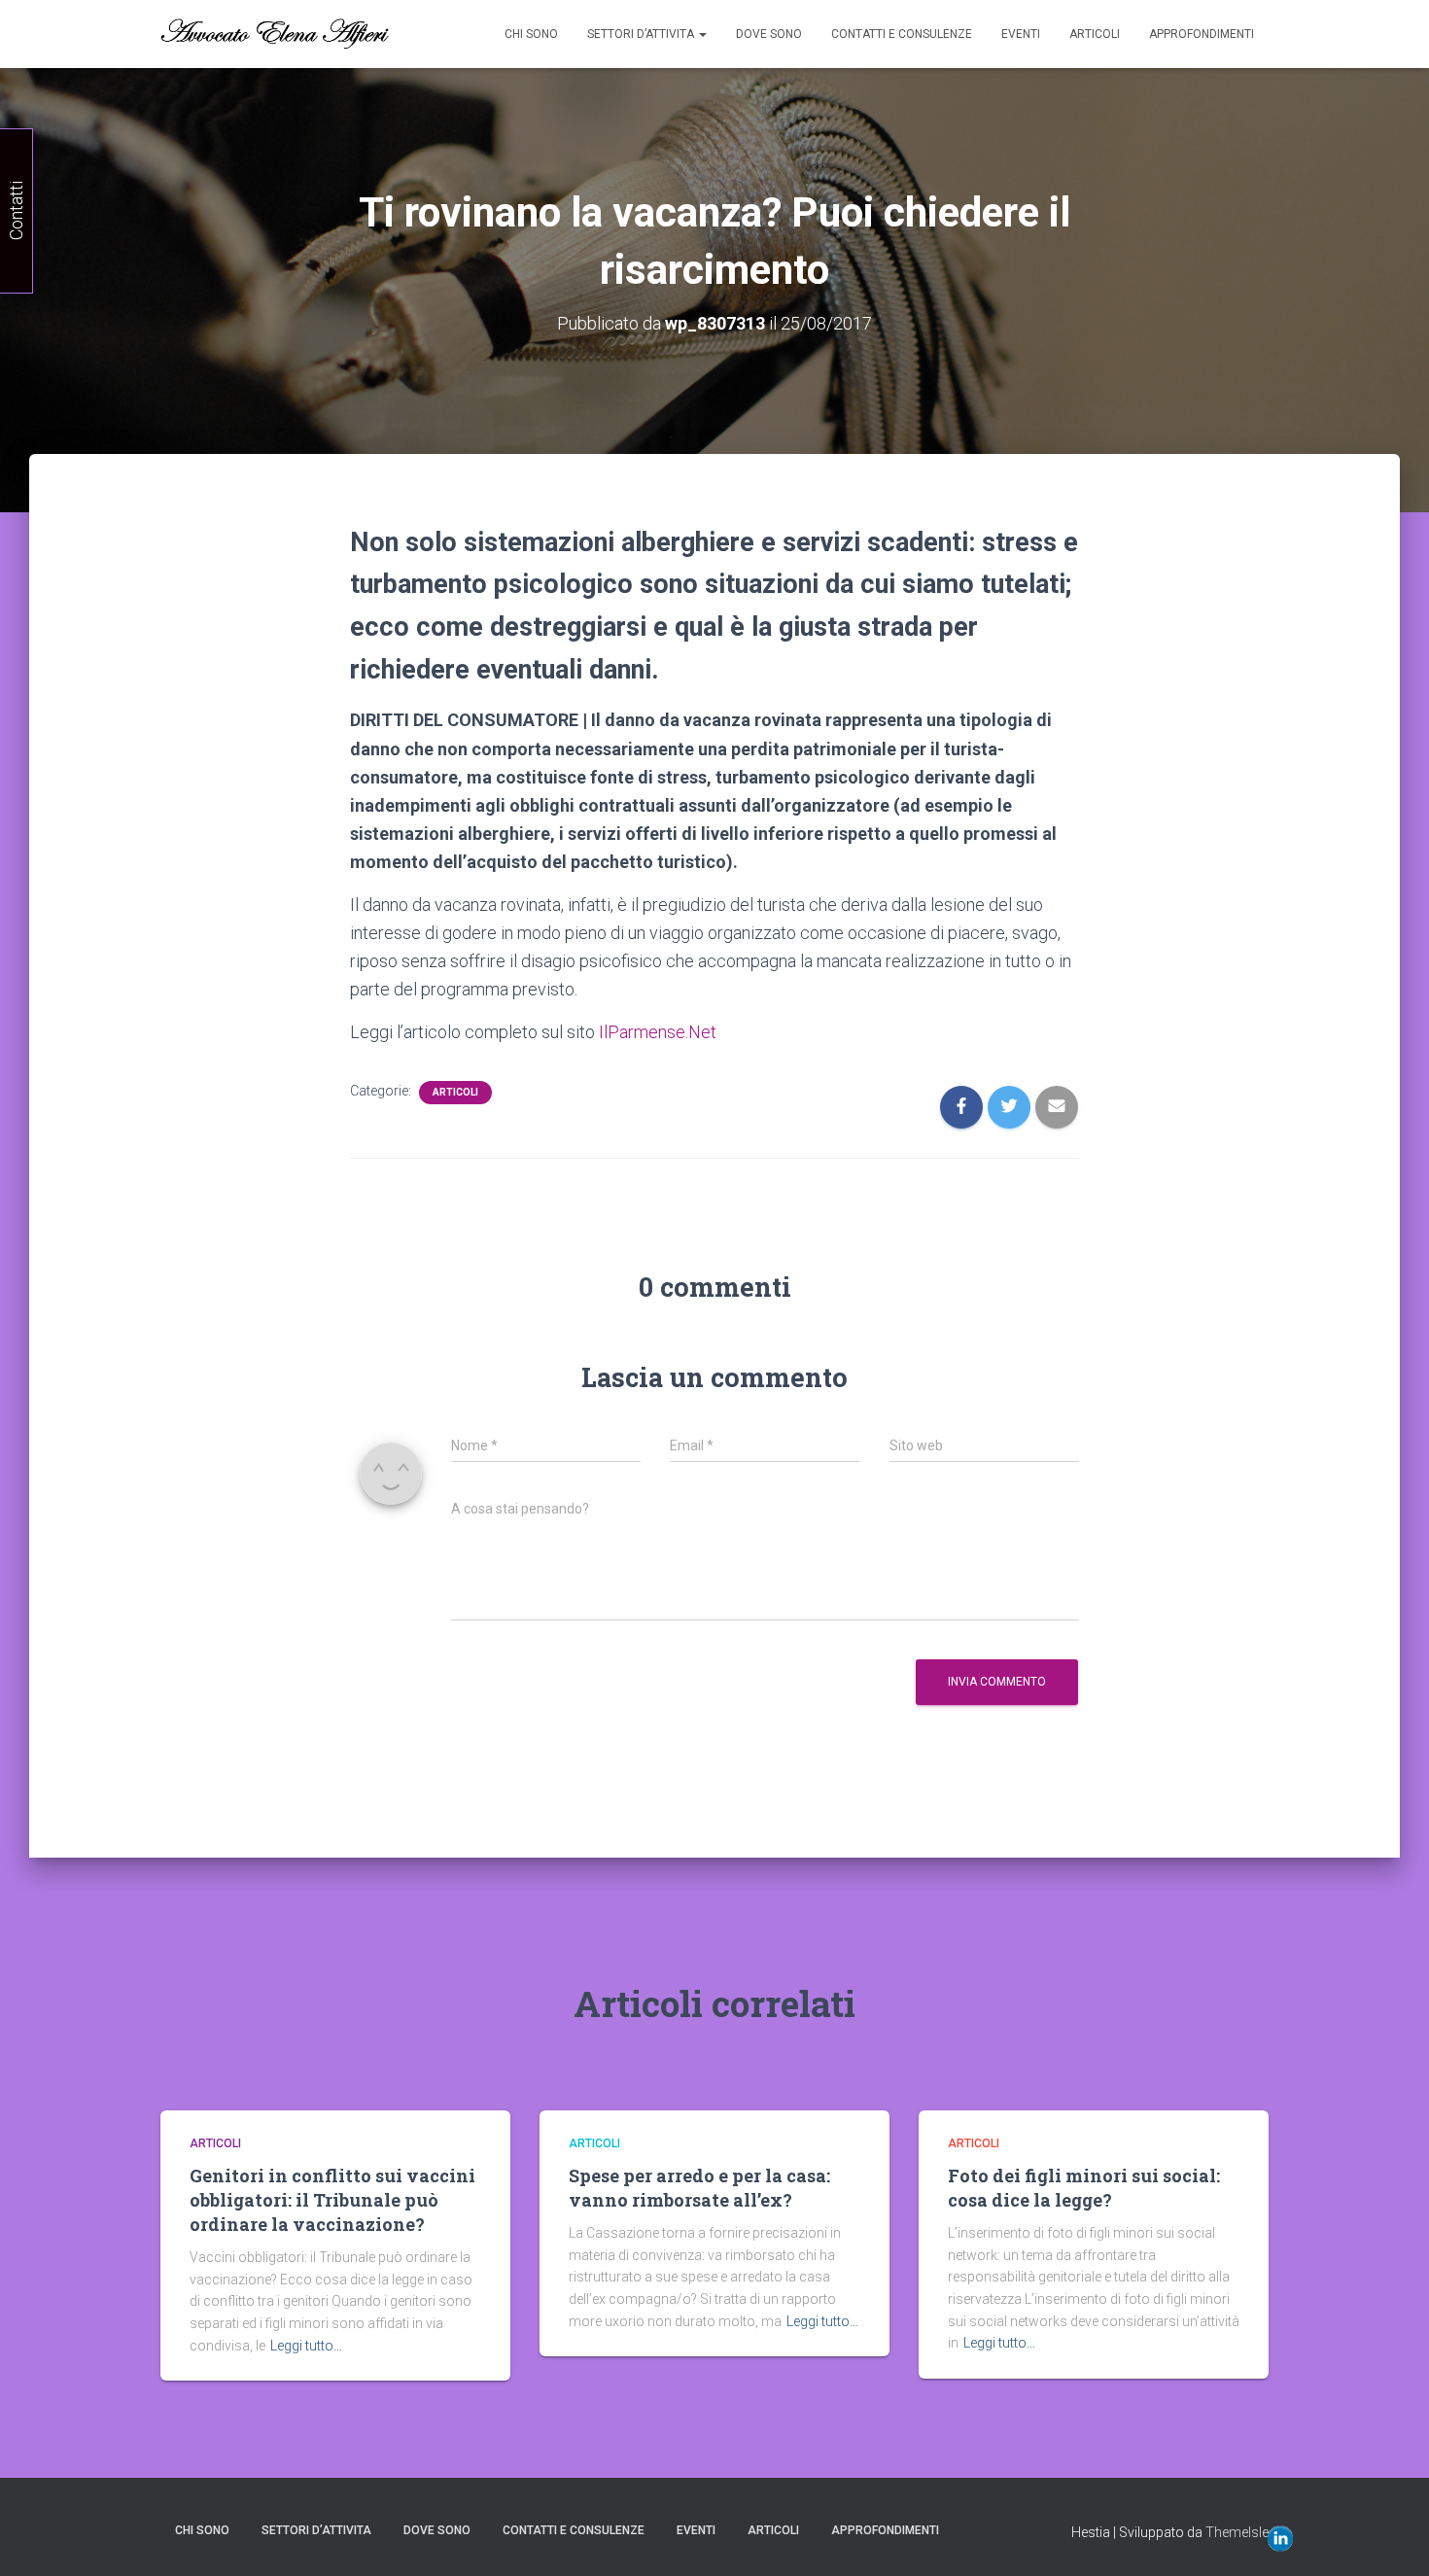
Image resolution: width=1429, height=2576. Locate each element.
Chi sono (531, 34)
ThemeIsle (1237, 2532)
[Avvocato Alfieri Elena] (275, 34)
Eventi (1021, 34)
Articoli (1095, 34)
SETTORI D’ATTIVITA (642, 34)
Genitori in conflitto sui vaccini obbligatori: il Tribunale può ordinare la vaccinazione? (332, 2200)
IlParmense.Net (658, 1032)
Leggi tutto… (306, 2346)
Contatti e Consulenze (902, 34)
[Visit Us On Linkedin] (1280, 2537)
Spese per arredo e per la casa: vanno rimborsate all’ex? (699, 2188)
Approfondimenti (1202, 34)
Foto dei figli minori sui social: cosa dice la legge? (1084, 2188)
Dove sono (769, 34)
